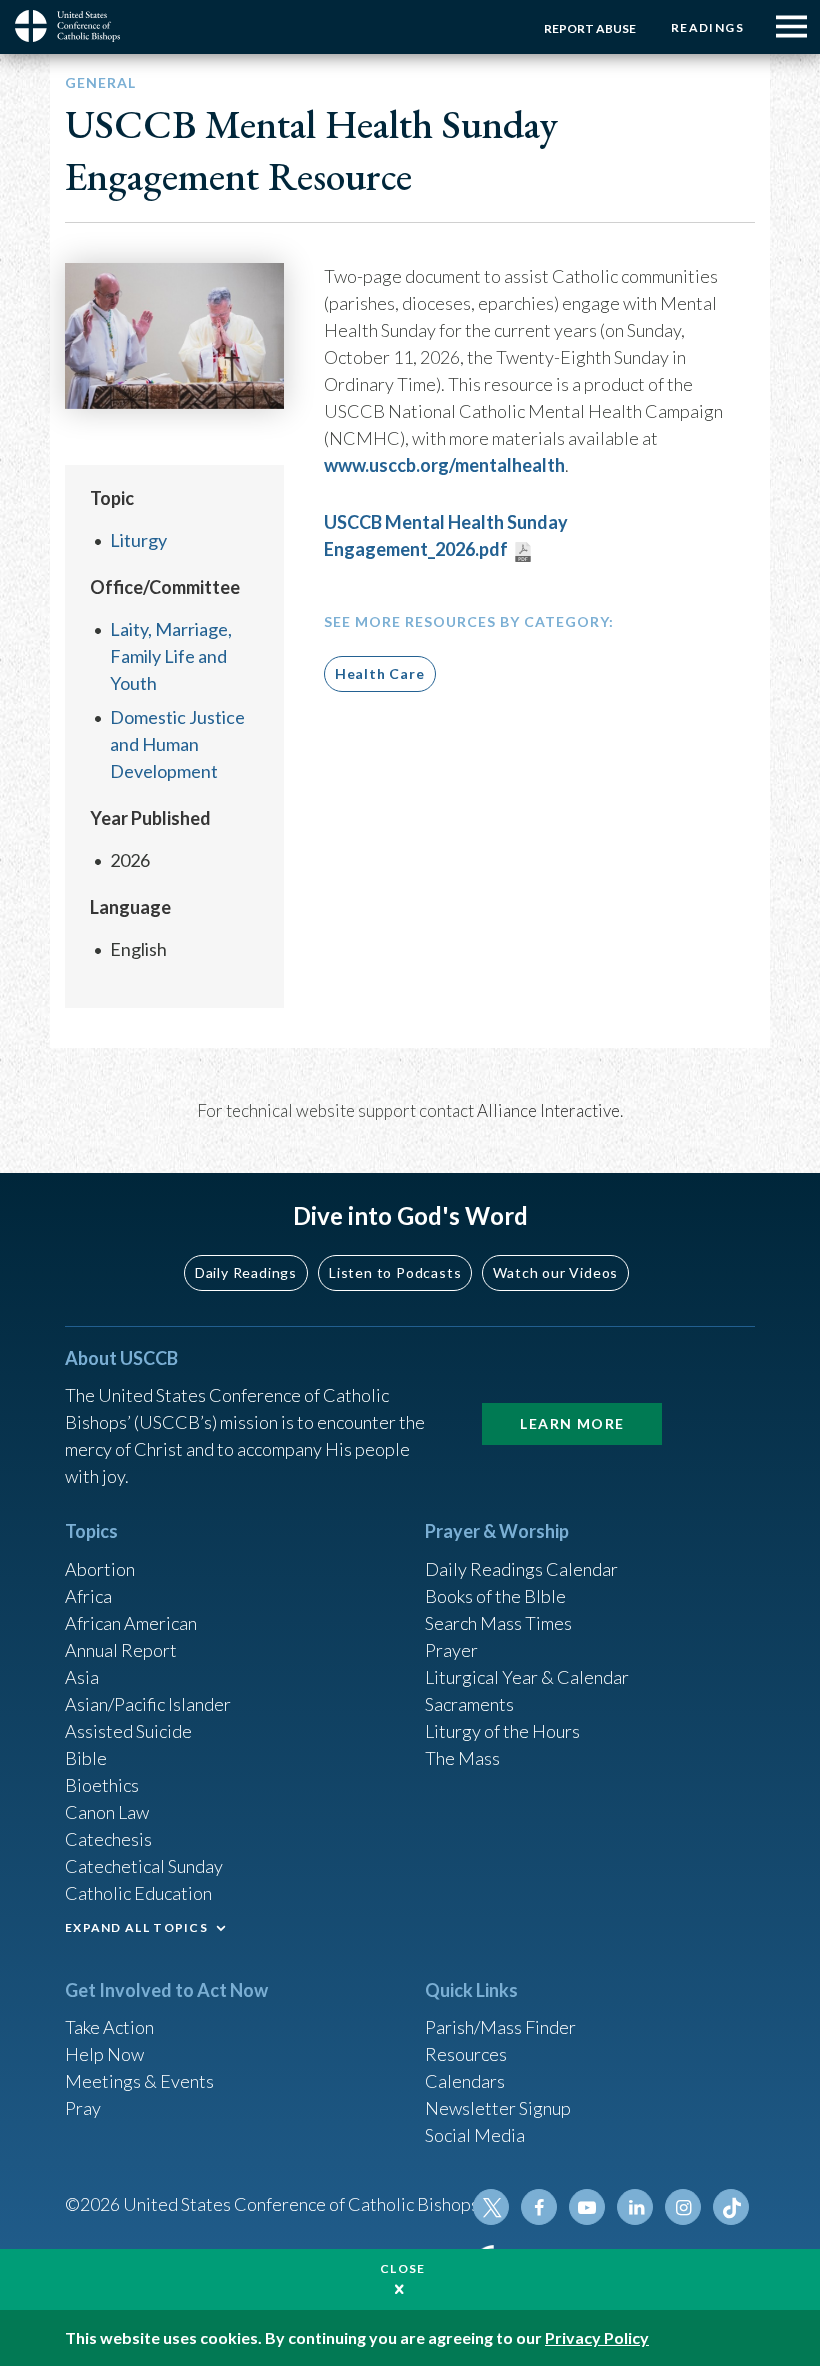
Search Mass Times (498, 1623)
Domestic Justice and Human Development (177, 744)
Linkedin (635, 2207)
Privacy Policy (597, 2337)
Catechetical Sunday (144, 1866)
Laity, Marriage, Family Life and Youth (171, 656)
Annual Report (121, 1650)
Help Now (104, 2054)
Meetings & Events (139, 2081)
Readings (707, 27)
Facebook (539, 2207)
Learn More (572, 1423)
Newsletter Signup (498, 2108)
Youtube (587, 2207)
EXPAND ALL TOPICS (136, 1927)
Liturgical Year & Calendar (527, 1677)
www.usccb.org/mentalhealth (444, 465)
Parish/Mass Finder (500, 2027)
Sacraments (469, 1704)
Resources (466, 2054)
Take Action (109, 2027)
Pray (83, 2108)
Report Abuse (590, 28)
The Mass (462, 1758)
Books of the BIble (495, 1596)
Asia (82, 1677)
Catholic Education (138, 1893)
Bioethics (102, 1785)
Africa (88, 1596)
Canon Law (107, 1812)
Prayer (451, 1650)
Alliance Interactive (548, 1110)
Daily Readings (246, 1272)
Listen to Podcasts (395, 1272)
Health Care (380, 673)
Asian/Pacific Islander (148, 1704)
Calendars (465, 2081)
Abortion (100, 1569)
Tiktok (731, 2207)
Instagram (683, 2207)
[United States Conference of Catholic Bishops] (75, 26)
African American (131, 1623)
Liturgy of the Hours (502, 1731)
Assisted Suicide (128, 1731)
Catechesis (108, 1839)
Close (403, 2268)
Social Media (475, 2135)
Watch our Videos (555, 1272)
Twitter (491, 2207)
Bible (86, 1758)
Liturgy (138, 540)
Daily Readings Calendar (521, 1569)
